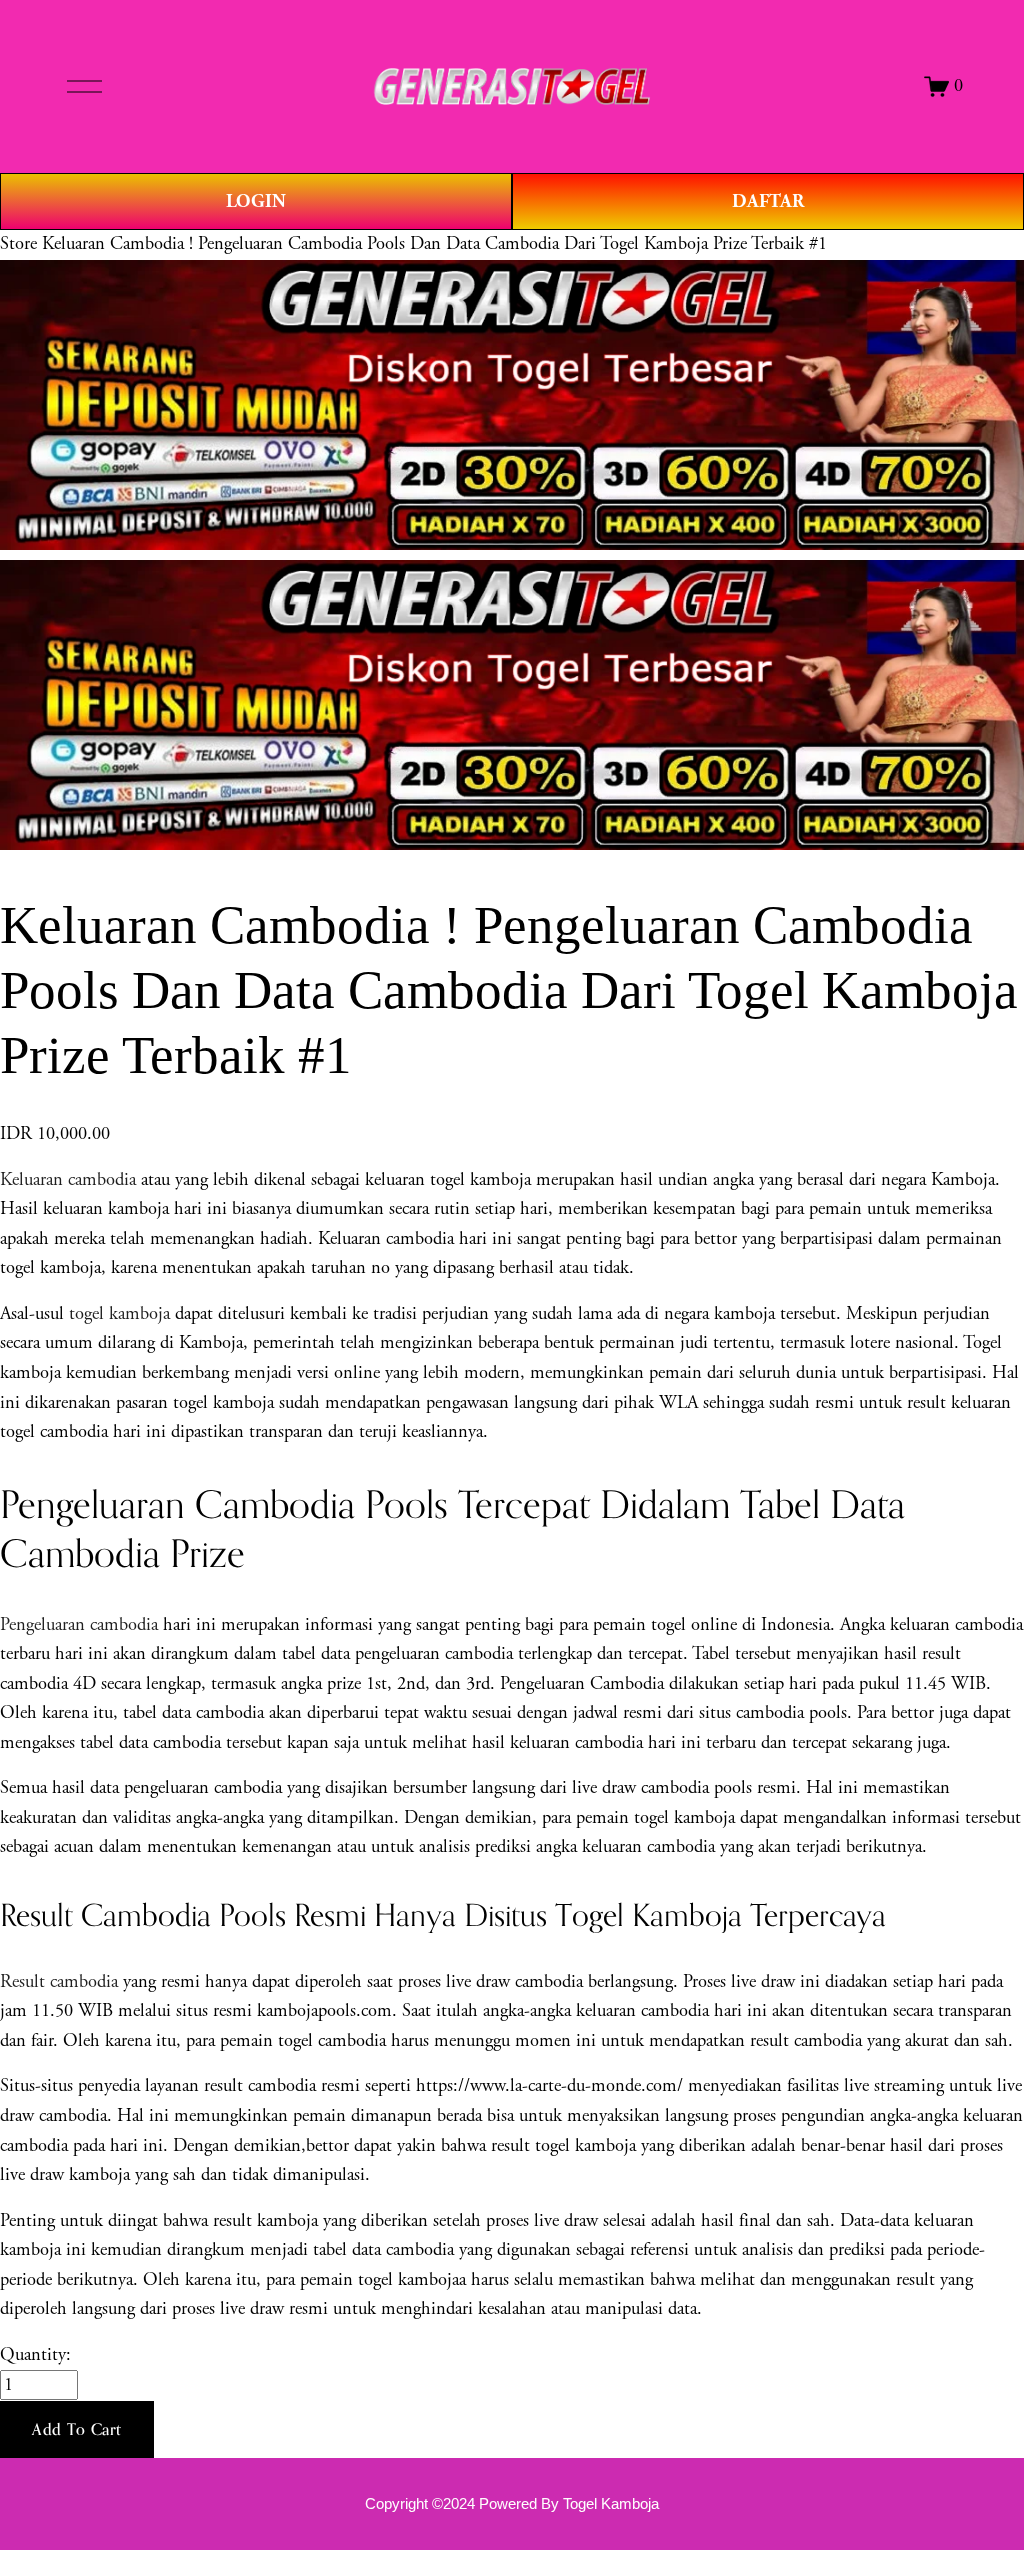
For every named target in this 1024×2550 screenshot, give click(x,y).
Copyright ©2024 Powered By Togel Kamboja (512, 2504)
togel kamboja (119, 1314)
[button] (77, 2430)
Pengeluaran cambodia (79, 1625)
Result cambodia (59, 1982)
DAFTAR (768, 201)
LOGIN (256, 201)
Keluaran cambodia (68, 1180)
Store (18, 244)
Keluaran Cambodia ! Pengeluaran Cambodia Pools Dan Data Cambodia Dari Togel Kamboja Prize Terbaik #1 (434, 244)
